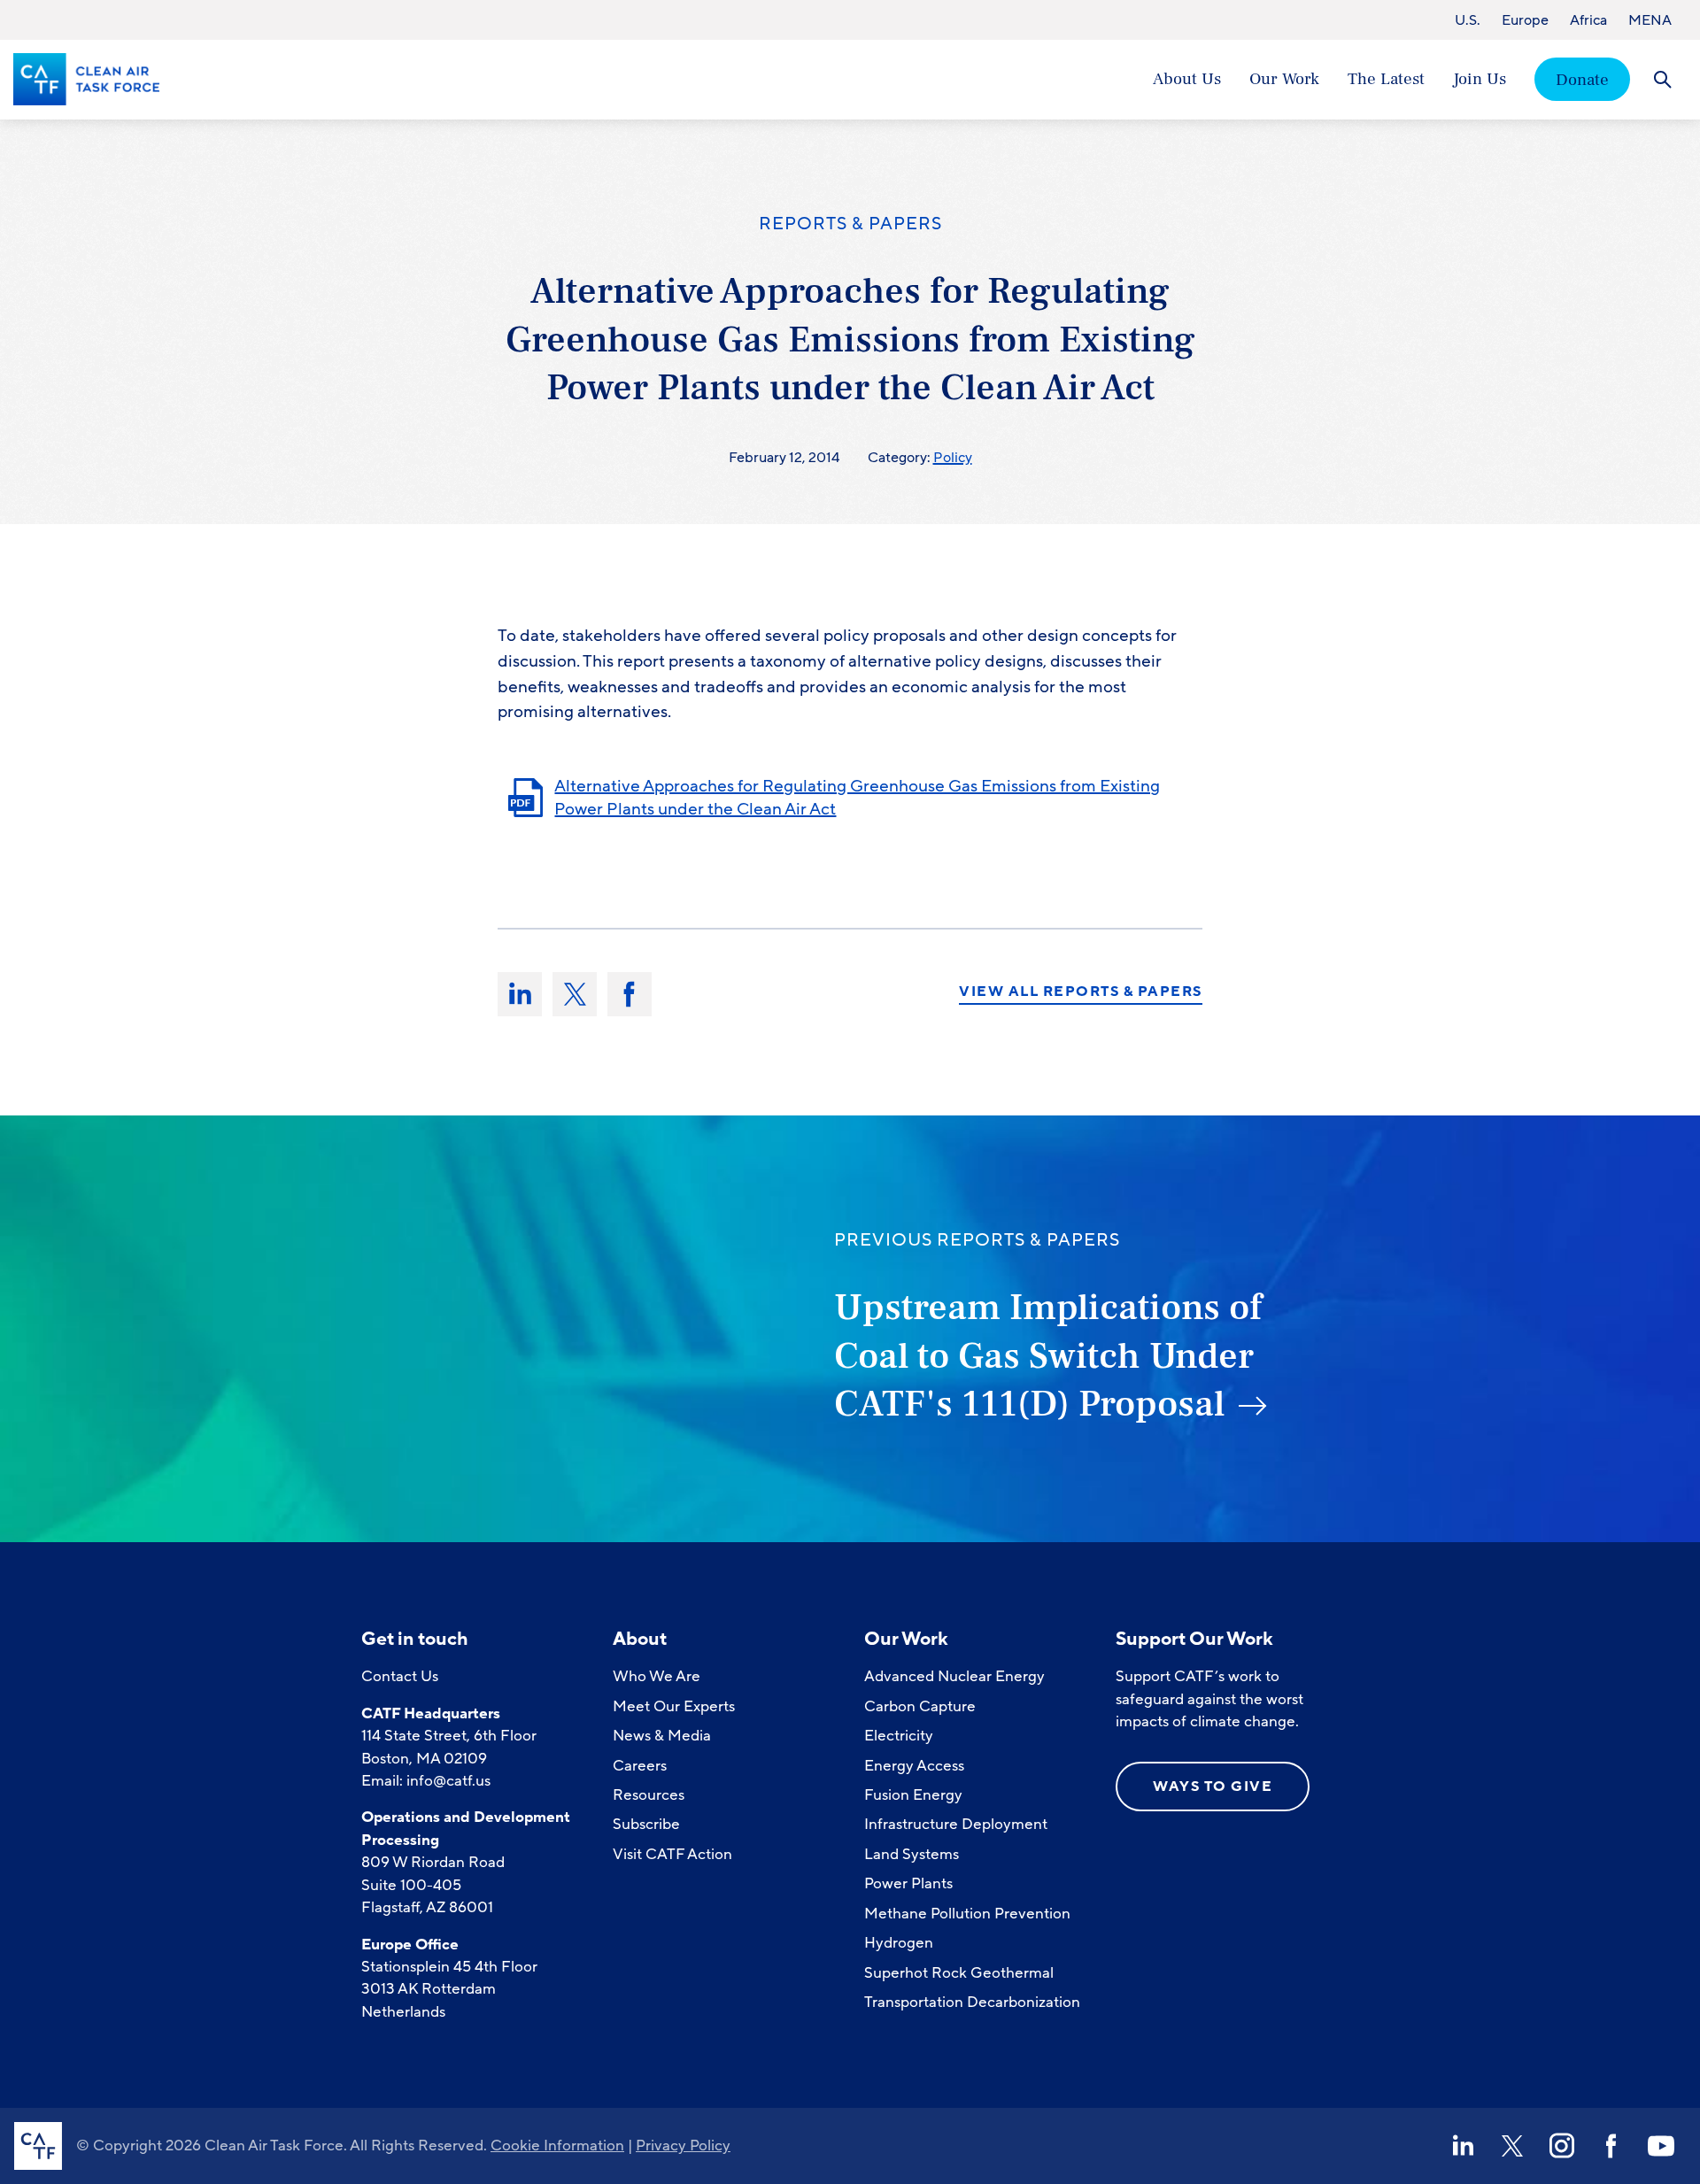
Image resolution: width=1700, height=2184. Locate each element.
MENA (1650, 20)
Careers (640, 1766)
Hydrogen (899, 1943)
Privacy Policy (683, 2145)
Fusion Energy (913, 1795)
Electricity (899, 1736)
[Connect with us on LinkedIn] (1463, 2146)
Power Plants (908, 1883)
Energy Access (914, 1766)
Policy (953, 458)
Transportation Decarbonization (972, 2002)
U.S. (1468, 20)
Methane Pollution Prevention (967, 1914)
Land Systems (912, 1854)
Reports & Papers (850, 224)
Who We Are (657, 1676)
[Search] (1662, 79)
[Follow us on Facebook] (1611, 2146)
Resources (649, 1795)
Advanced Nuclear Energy (954, 1676)
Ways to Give (1213, 1787)
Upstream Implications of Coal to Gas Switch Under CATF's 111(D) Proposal (1048, 1356)
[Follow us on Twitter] (1512, 2146)
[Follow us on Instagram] (1562, 2146)
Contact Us (400, 1676)
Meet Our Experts (674, 1706)
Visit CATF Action (672, 1854)
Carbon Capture (920, 1706)
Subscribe (646, 1824)
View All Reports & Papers (1081, 992)
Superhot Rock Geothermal (959, 1973)
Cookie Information (557, 2145)
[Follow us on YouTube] (1661, 2146)
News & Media (662, 1736)
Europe (1525, 20)
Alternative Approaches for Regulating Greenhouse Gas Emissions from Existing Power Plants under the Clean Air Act (857, 798)
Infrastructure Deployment (956, 1824)
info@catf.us (448, 1781)
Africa (1588, 20)
